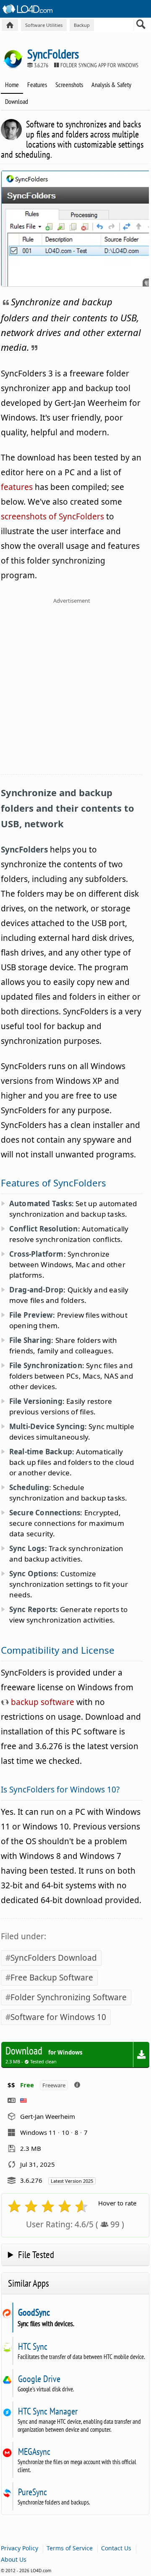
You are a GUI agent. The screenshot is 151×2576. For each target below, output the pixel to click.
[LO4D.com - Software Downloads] (10, 25)
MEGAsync (34, 2452)
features (17, 487)
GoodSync (34, 2312)
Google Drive (39, 2379)
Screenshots (69, 85)
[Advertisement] (75, 691)
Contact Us (116, 2548)
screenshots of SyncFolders (52, 516)
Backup (82, 25)
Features (37, 85)
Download (17, 101)
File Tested (36, 2254)
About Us (14, 2559)
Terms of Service (70, 2548)
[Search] (141, 26)
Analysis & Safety (111, 85)
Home (12, 85)
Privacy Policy (20, 2548)
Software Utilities (44, 25)
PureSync (32, 2492)
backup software (42, 1702)
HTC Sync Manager (48, 2411)
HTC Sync (33, 2346)
